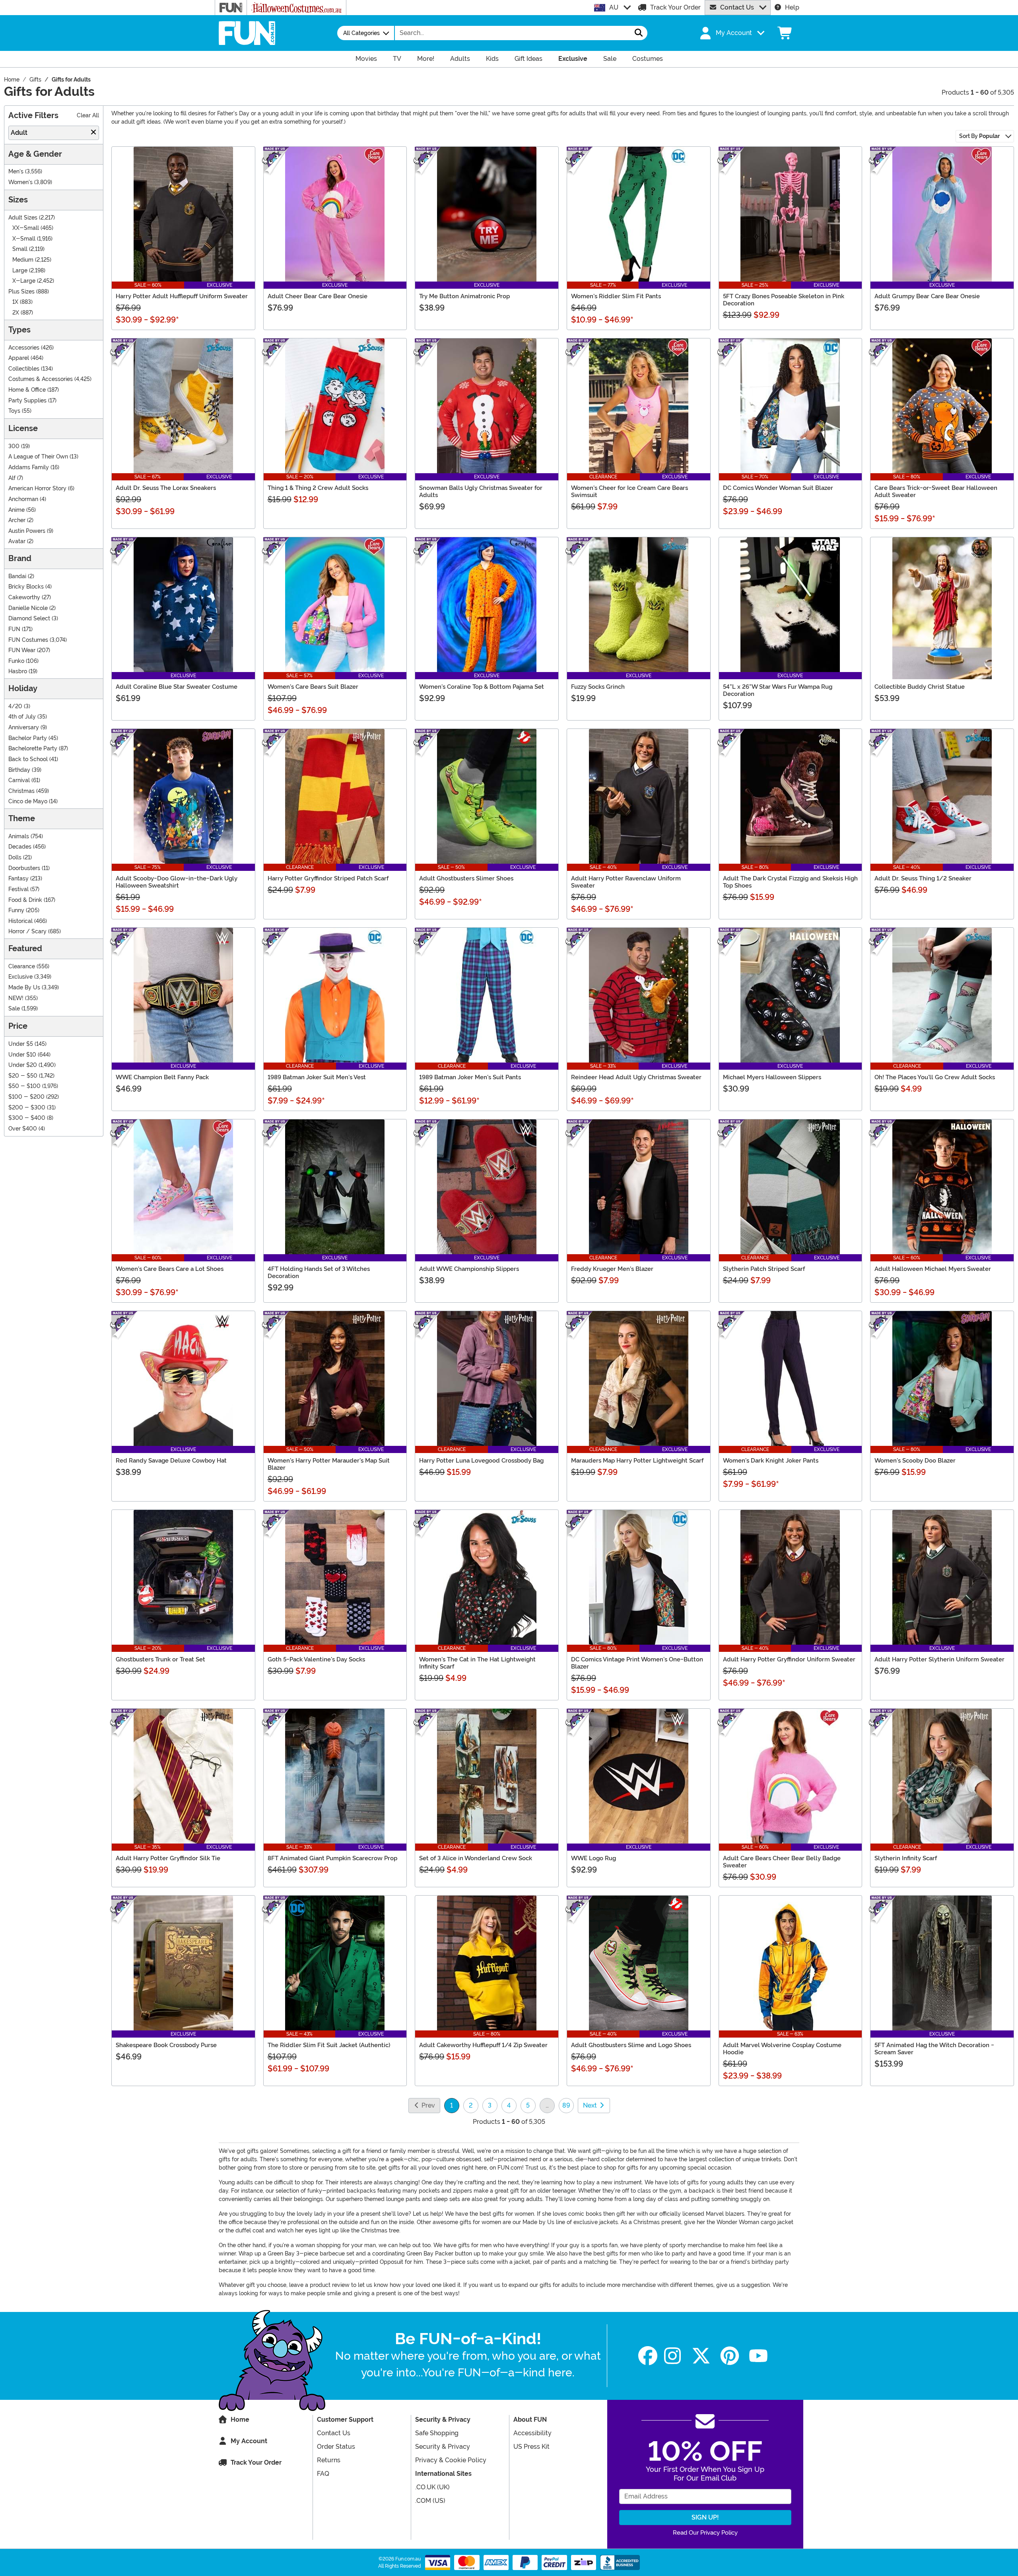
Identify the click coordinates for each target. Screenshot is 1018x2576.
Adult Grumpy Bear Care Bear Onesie (927, 296)
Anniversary (24, 728)
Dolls (15, 858)
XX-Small (26, 228)
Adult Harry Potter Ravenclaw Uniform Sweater (626, 882)
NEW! (16, 998)
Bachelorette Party (33, 749)
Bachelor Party (28, 738)
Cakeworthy (24, 597)
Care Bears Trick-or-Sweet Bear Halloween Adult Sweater (936, 491)
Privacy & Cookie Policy (451, 2460)
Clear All (88, 116)
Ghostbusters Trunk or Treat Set (160, 1659)
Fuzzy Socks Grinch (598, 687)
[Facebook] (648, 2356)
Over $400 (23, 1129)
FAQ (323, 2474)
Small (20, 249)
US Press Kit (531, 2447)
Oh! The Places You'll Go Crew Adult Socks (935, 1077)
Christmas (21, 791)
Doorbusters (24, 868)
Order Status (336, 2447)
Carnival (19, 780)
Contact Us (737, 7)
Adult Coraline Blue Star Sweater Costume (177, 687)
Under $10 (22, 1055)
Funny (16, 910)
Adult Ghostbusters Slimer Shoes (466, 878)
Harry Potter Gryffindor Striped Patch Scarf (328, 878)
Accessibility (532, 2433)
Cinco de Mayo (28, 801)
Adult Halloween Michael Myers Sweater (933, 1269)
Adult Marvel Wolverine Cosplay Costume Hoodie (782, 2049)
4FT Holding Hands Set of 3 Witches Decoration (319, 1272)
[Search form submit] (639, 33)
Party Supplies (27, 401)
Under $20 (23, 1065)
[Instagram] (672, 2356)
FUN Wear (22, 650)
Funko (16, 661)
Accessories (24, 348)
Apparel (19, 358)
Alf (12, 478)
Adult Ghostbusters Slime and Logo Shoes (631, 2045)
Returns (329, 2460)
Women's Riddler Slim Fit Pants (616, 296)
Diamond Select (29, 619)
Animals (19, 836)
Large (20, 271)
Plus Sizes (21, 292)
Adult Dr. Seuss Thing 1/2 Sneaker (923, 878)
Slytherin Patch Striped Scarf (764, 1269)
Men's (16, 172)
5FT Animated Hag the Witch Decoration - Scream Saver (934, 2049)
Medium (23, 260)
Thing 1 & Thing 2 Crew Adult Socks (318, 488)
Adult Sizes (23, 218)
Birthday (19, 770)
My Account (249, 2441)
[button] (731, 33)
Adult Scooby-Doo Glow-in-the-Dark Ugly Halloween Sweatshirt (177, 882)
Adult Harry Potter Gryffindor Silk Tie (168, 1858)
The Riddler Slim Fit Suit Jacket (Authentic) (329, 2045)
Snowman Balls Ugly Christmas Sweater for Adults (481, 491)
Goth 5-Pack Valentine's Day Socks (316, 1659)
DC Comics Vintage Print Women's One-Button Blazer (637, 1663)
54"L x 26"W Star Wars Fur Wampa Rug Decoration (778, 690)
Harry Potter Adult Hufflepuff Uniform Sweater (182, 296)
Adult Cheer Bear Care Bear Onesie (318, 296)
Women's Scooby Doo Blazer (915, 1461)
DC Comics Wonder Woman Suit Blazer (778, 488)
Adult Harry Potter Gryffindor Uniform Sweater (789, 1659)
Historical (20, 921)
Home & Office (27, 390)
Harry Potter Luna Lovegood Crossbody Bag (481, 1461)
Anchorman (23, 499)
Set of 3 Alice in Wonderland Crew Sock (476, 1858)
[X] (701, 2356)
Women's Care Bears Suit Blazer (313, 687)
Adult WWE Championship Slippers (469, 1269)
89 (566, 2105)
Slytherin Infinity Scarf (906, 1858)
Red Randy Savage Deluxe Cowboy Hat (171, 1461)
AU (614, 7)
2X (16, 313)
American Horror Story (37, 489)
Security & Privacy (443, 2447)
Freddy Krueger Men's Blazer (612, 1269)
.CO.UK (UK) (432, 2487)
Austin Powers (27, 531)
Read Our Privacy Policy (705, 2533)
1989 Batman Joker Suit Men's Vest (317, 1077)
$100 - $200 (26, 1097)
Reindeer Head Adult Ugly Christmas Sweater (636, 1077)
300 (14, 446)
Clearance (22, 966)
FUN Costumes (28, 640)
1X (15, 302)
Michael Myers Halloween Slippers (772, 1077)
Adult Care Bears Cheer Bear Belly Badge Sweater (782, 1862)
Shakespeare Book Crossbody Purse (166, 2045)
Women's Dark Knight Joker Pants (771, 1461)
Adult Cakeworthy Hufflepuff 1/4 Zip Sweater (483, 2045)
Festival (18, 889)
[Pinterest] (730, 2356)
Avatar (17, 541)
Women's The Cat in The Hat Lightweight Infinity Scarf (477, 1663)
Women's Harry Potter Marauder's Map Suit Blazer (329, 1464)
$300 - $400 (27, 1118)
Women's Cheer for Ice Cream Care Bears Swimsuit (629, 491)
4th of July (22, 717)
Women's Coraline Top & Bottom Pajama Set (482, 687)
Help (792, 7)
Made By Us (24, 988)
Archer (17, 520)
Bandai (17, 576)
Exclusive (20, 977)
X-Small (24, 239)
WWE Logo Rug (594, 1858)
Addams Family (29, 467)
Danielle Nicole (28, 608)
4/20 (15, 706)
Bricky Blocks (26, 587)
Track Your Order (675, 7)
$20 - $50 (23, 1076)
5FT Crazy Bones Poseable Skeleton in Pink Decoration (784, 300)
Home (240, 2420)
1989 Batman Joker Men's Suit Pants (470, 1077)
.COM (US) (430, 2501)
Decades (20, 847)
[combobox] (513, 33)
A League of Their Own (38, 457)
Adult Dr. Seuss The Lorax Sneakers (166, 488)
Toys (14, 411)
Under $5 (21, 1044)
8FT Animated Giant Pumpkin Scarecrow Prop (332, 1858)
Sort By (979, 136)
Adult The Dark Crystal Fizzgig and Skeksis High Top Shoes (790, 882)
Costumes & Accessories (41, 379)
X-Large (24, 281)
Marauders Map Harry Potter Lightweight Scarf (637, 1461)
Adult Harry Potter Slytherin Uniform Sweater (939, 1659)
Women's (20, 182)
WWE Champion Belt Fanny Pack (162, 1077)
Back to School (28, 759)
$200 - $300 (27, 1108)
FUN (14, 629)
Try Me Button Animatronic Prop (464, 296)
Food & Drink (25, 900)
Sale (14, 1009)
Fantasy (18, 879)
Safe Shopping (437, 2433)
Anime (17, 510)
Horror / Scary (27, 932)
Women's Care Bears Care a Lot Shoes (170, 1269)
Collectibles (24, 369)
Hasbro (18, 671)
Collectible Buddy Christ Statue (920, 687)
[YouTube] (758, 2356)
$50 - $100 (24, 1086)
